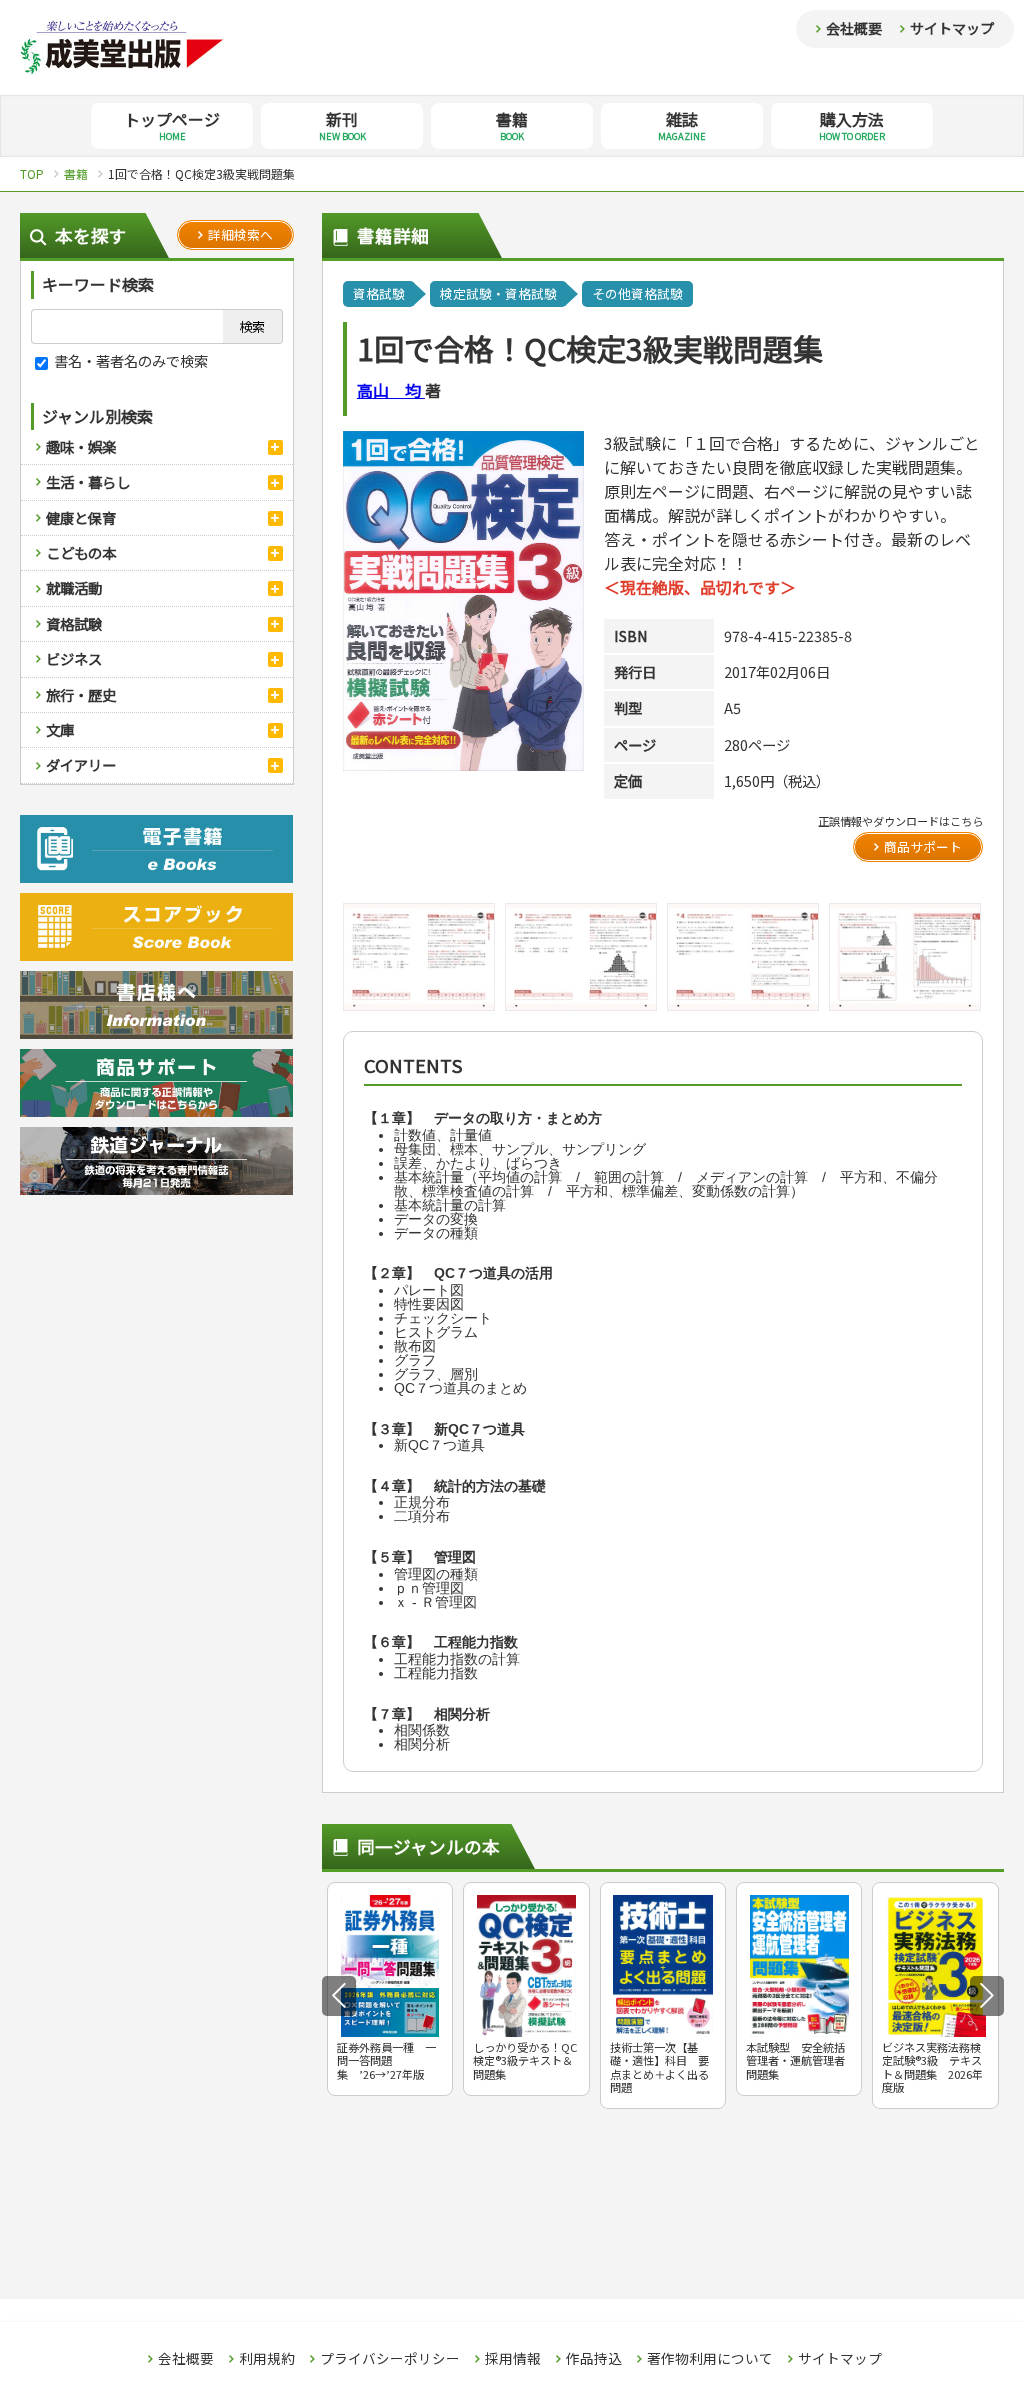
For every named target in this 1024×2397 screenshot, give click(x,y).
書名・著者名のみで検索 (129, 360)
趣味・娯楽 (81, 446)
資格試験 (74, 623)
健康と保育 (81, 517)
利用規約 (267, 2359)
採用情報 (513, 2359)
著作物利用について (710, 2359)
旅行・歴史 (81, 694)
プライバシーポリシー (390, 2359)
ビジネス (74, 658)
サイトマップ (952, 28)
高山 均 (391, 390)
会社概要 (854, 28)
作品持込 (594, 2359)
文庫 (60, 729)
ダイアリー (81, 764)
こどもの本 (81, 552)
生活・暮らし (88, 481)
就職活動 (74, 587)
